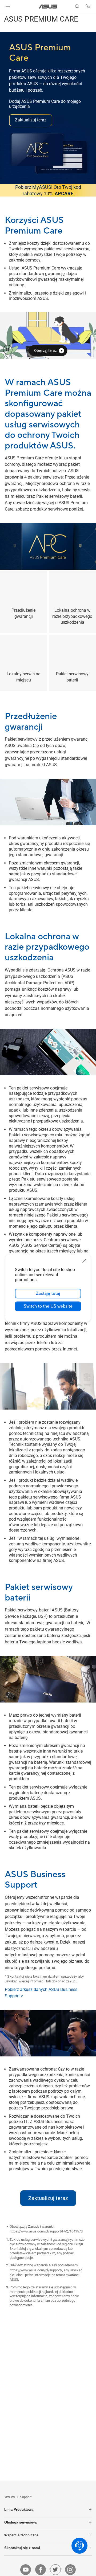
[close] (84, 1261)
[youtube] (26, 2570)
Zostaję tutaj (48, 1293)
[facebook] (41, 2570)
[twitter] (55, 2570)
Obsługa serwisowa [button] (20, 2522)
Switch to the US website (48, 1306)
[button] (8, 6)
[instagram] (70, 2570)
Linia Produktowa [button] (19, 2510)
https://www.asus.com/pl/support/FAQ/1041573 (46, 2231)
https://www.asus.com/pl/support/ (36, 2270)
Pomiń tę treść (3, 17)
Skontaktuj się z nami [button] (22, 2548)
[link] (48, 7)
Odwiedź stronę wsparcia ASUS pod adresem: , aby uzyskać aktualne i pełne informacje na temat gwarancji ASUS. (46, 2272)
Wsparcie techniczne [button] (21, 2535)
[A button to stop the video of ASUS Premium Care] (8, 350)
